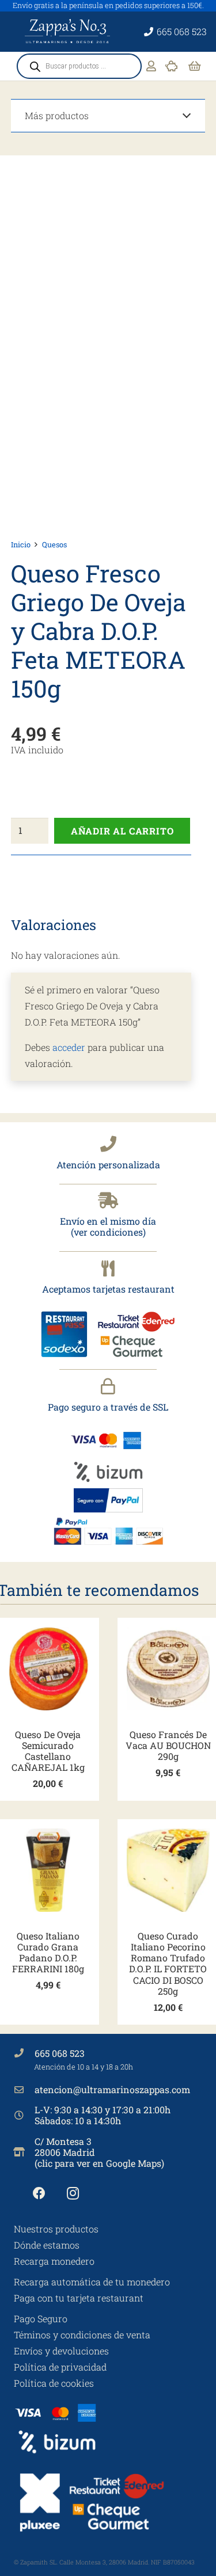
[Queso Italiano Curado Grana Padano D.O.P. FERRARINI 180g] (48, 1870)
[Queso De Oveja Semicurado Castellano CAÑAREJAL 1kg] (48, 1669)
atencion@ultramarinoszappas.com (112, 2089)
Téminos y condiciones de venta (82, 2335)
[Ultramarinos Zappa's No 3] (69, 32)
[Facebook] (39, 2194)
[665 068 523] (24, 2053)
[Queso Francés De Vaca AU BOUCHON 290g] (168, 1669)
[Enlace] (151, 66)
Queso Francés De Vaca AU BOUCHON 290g (168, 1745)
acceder (69, 1047)
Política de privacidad (60, 2367)
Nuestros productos (56, 2229)
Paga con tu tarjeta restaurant (79, 2298)
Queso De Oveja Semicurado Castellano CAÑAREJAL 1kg (48, 1751)
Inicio (21, 544)
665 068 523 (60, 2053)
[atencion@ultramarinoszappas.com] (24, 2090)
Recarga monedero (54, 2261)
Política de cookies (54, 2383)
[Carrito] (195, 66)
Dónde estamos (47, 2245)
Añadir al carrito (122, 831)
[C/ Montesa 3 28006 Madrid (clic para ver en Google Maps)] (24, 2152)
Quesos (54, 544)
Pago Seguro (41, 2318)
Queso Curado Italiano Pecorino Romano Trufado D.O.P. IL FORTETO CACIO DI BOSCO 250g (168, 1963)
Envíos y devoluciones (61, 2351)
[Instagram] (73, 2194)
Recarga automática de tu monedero (92, 2282)
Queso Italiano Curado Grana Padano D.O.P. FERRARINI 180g (48, 1952)
